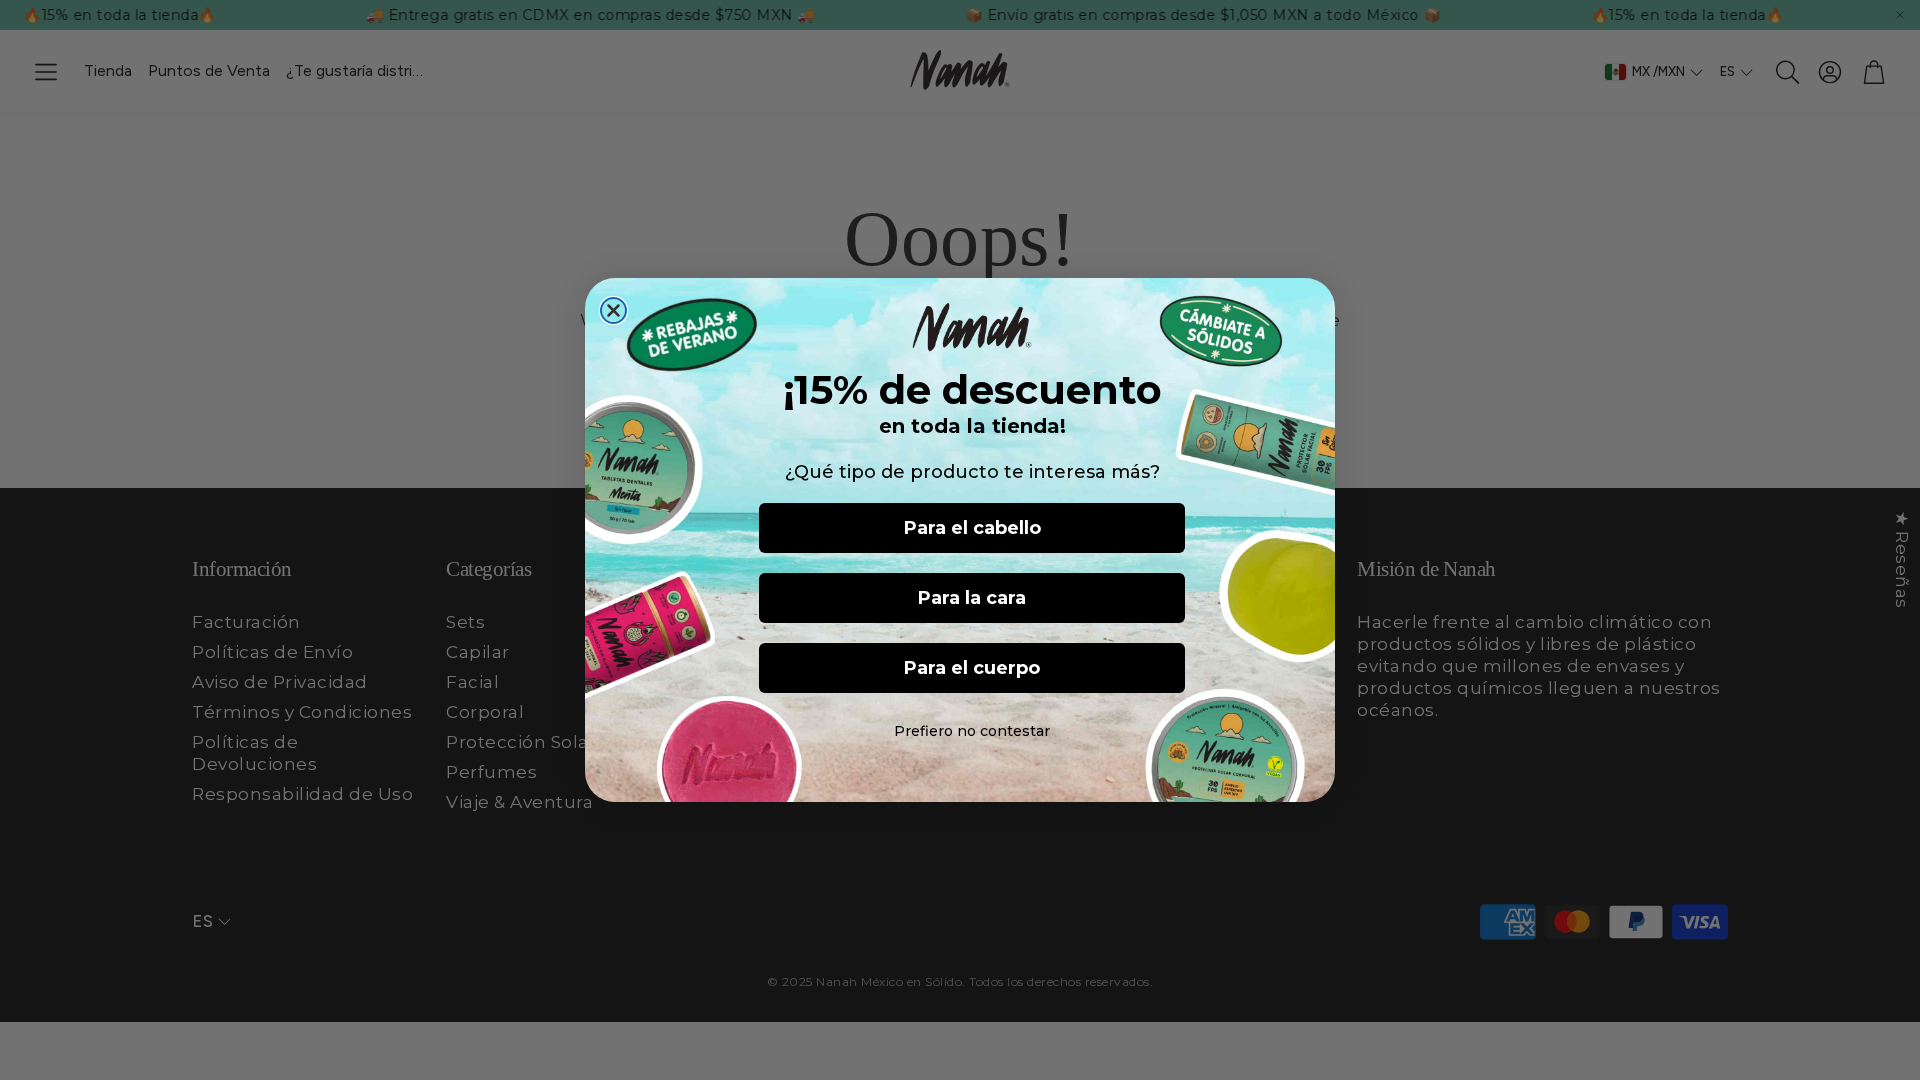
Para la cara (972, 598)
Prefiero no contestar (972, 731)
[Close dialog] (613, 310)
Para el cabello (972, 528)
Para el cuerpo (972, 668)
